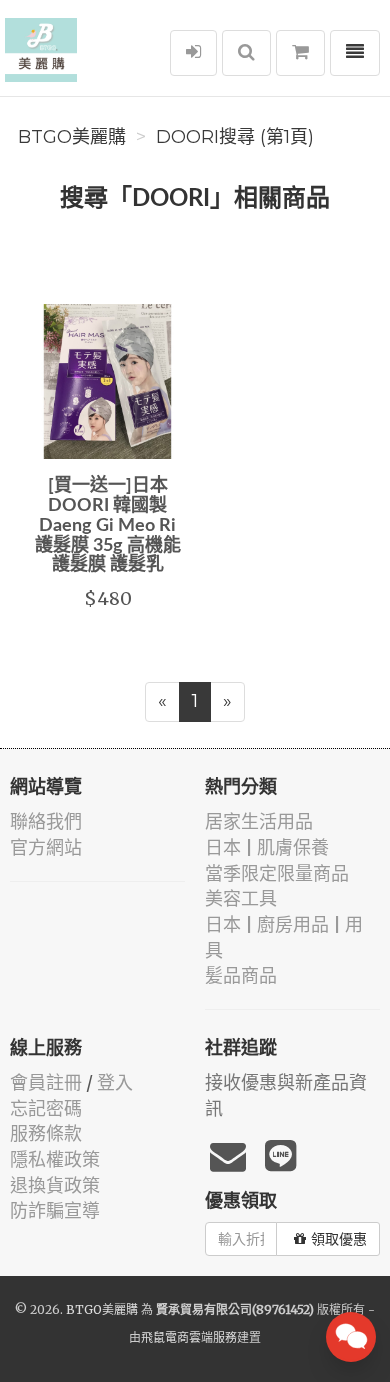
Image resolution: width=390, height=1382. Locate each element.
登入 (115, 1082)
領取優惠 (339, 1239)
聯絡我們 (46, 821)
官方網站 (46, 847)
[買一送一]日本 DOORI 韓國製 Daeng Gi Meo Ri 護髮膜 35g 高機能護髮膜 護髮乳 (108, 525)
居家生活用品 (259, 821)
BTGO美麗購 (72, 137)
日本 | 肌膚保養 (267, 847)
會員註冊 (46, 1082)
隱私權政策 (55, 1159)
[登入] (193, 53)
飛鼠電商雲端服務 (189, 1337)
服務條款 (46, 1133)
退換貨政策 (55, 1185)
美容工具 (241, 898)
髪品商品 (241, 975)
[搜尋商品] (246, 53)
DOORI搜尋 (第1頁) (235, 137)
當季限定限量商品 (277, 873)
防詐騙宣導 (55, 1210)
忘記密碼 (46, 1108)
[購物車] (300, 53)
